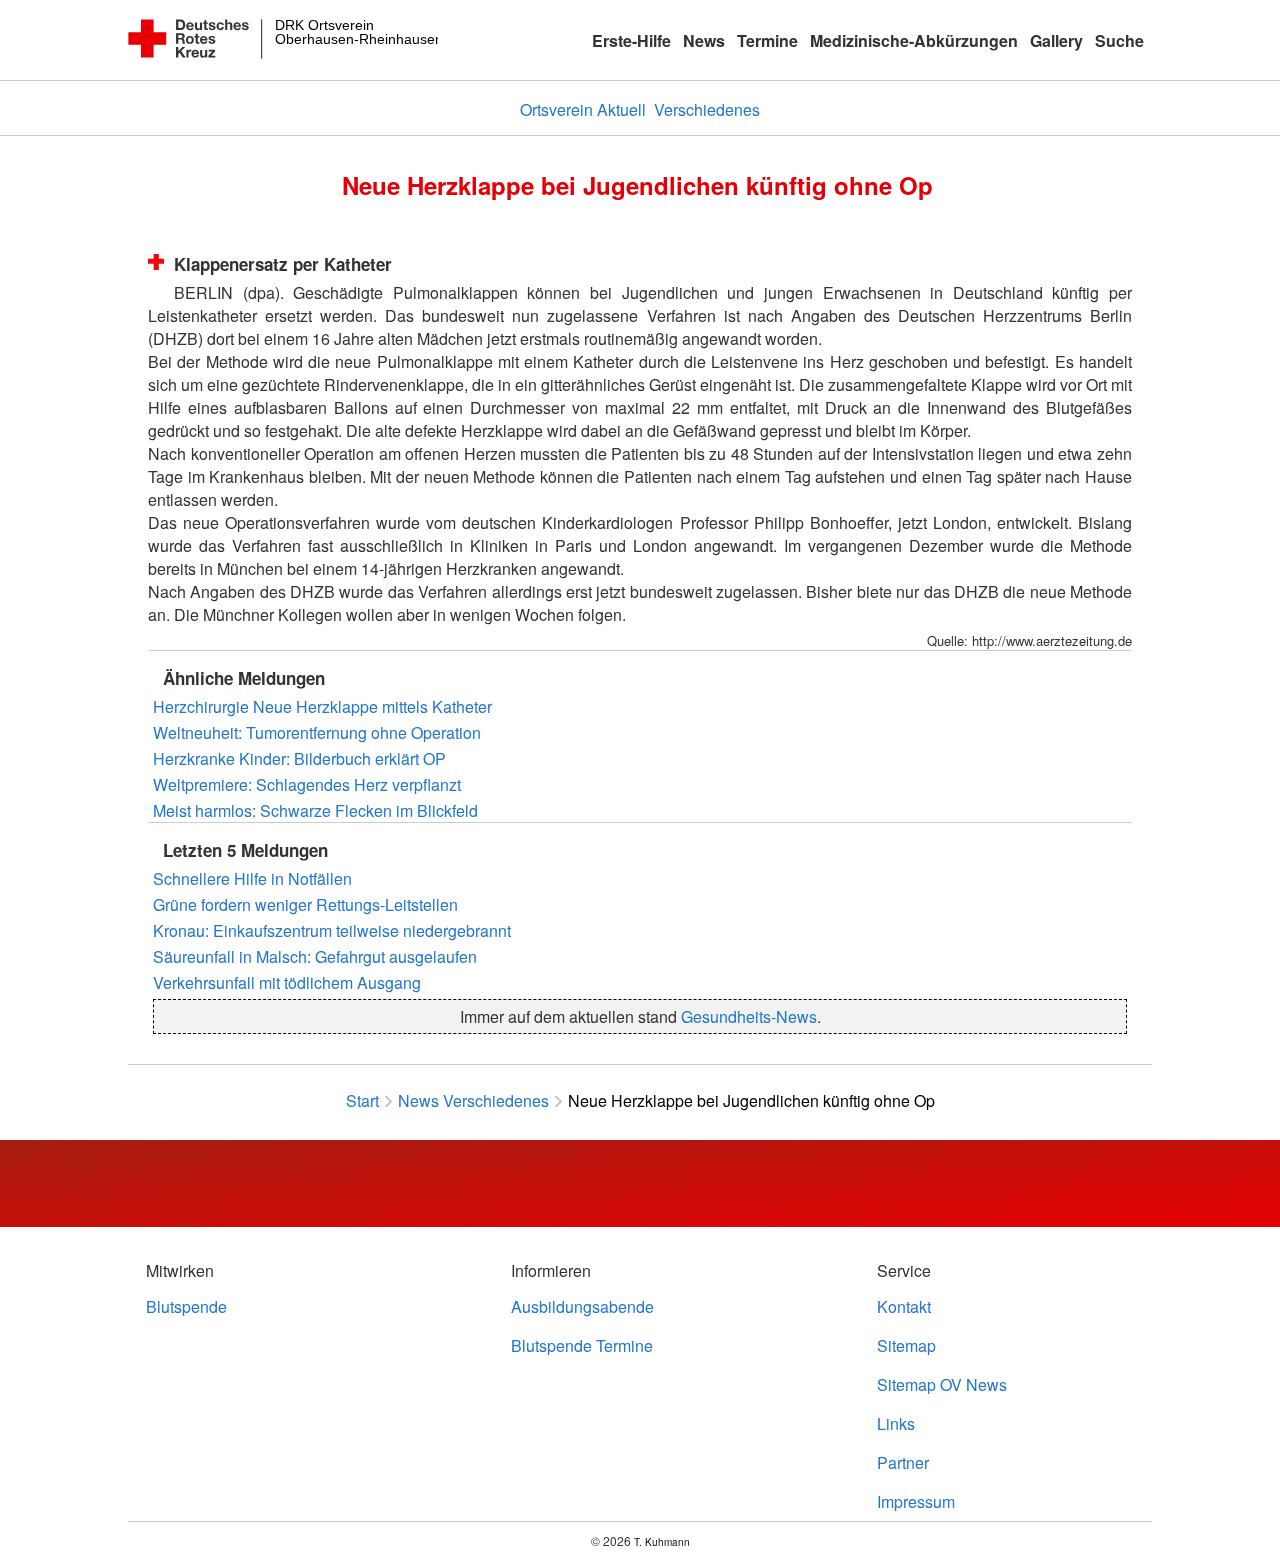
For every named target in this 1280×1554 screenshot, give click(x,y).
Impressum (916, 1501)
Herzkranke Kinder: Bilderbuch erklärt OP (299, 758)
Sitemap (906, 1345)
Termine (767, 40)
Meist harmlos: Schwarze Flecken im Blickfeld (315, 810)
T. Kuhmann (662, 1542)
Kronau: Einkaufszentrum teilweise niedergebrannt (332, 930)
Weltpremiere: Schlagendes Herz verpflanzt (307, 784)
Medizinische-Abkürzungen (914, 40)
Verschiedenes (707, 109)
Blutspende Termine (582, 1345)
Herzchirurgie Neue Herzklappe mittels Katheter (322, 706)
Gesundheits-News (749, 1016)
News (704, 40)
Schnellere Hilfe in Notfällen (252, 878)
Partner (903, 1462)
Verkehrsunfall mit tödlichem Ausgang (287, 982)
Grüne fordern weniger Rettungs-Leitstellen (305, 904)
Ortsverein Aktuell (583, 109)
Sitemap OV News (942, 1384)
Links (896, 1423)
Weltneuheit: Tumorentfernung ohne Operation (317, 732)
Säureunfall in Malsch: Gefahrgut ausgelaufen (315, 956)
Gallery (1056, 40)
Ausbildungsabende (582, 1306)
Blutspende (186, 1306)
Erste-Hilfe (631, 40)
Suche (1119, 40)
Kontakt (904, 1306)
